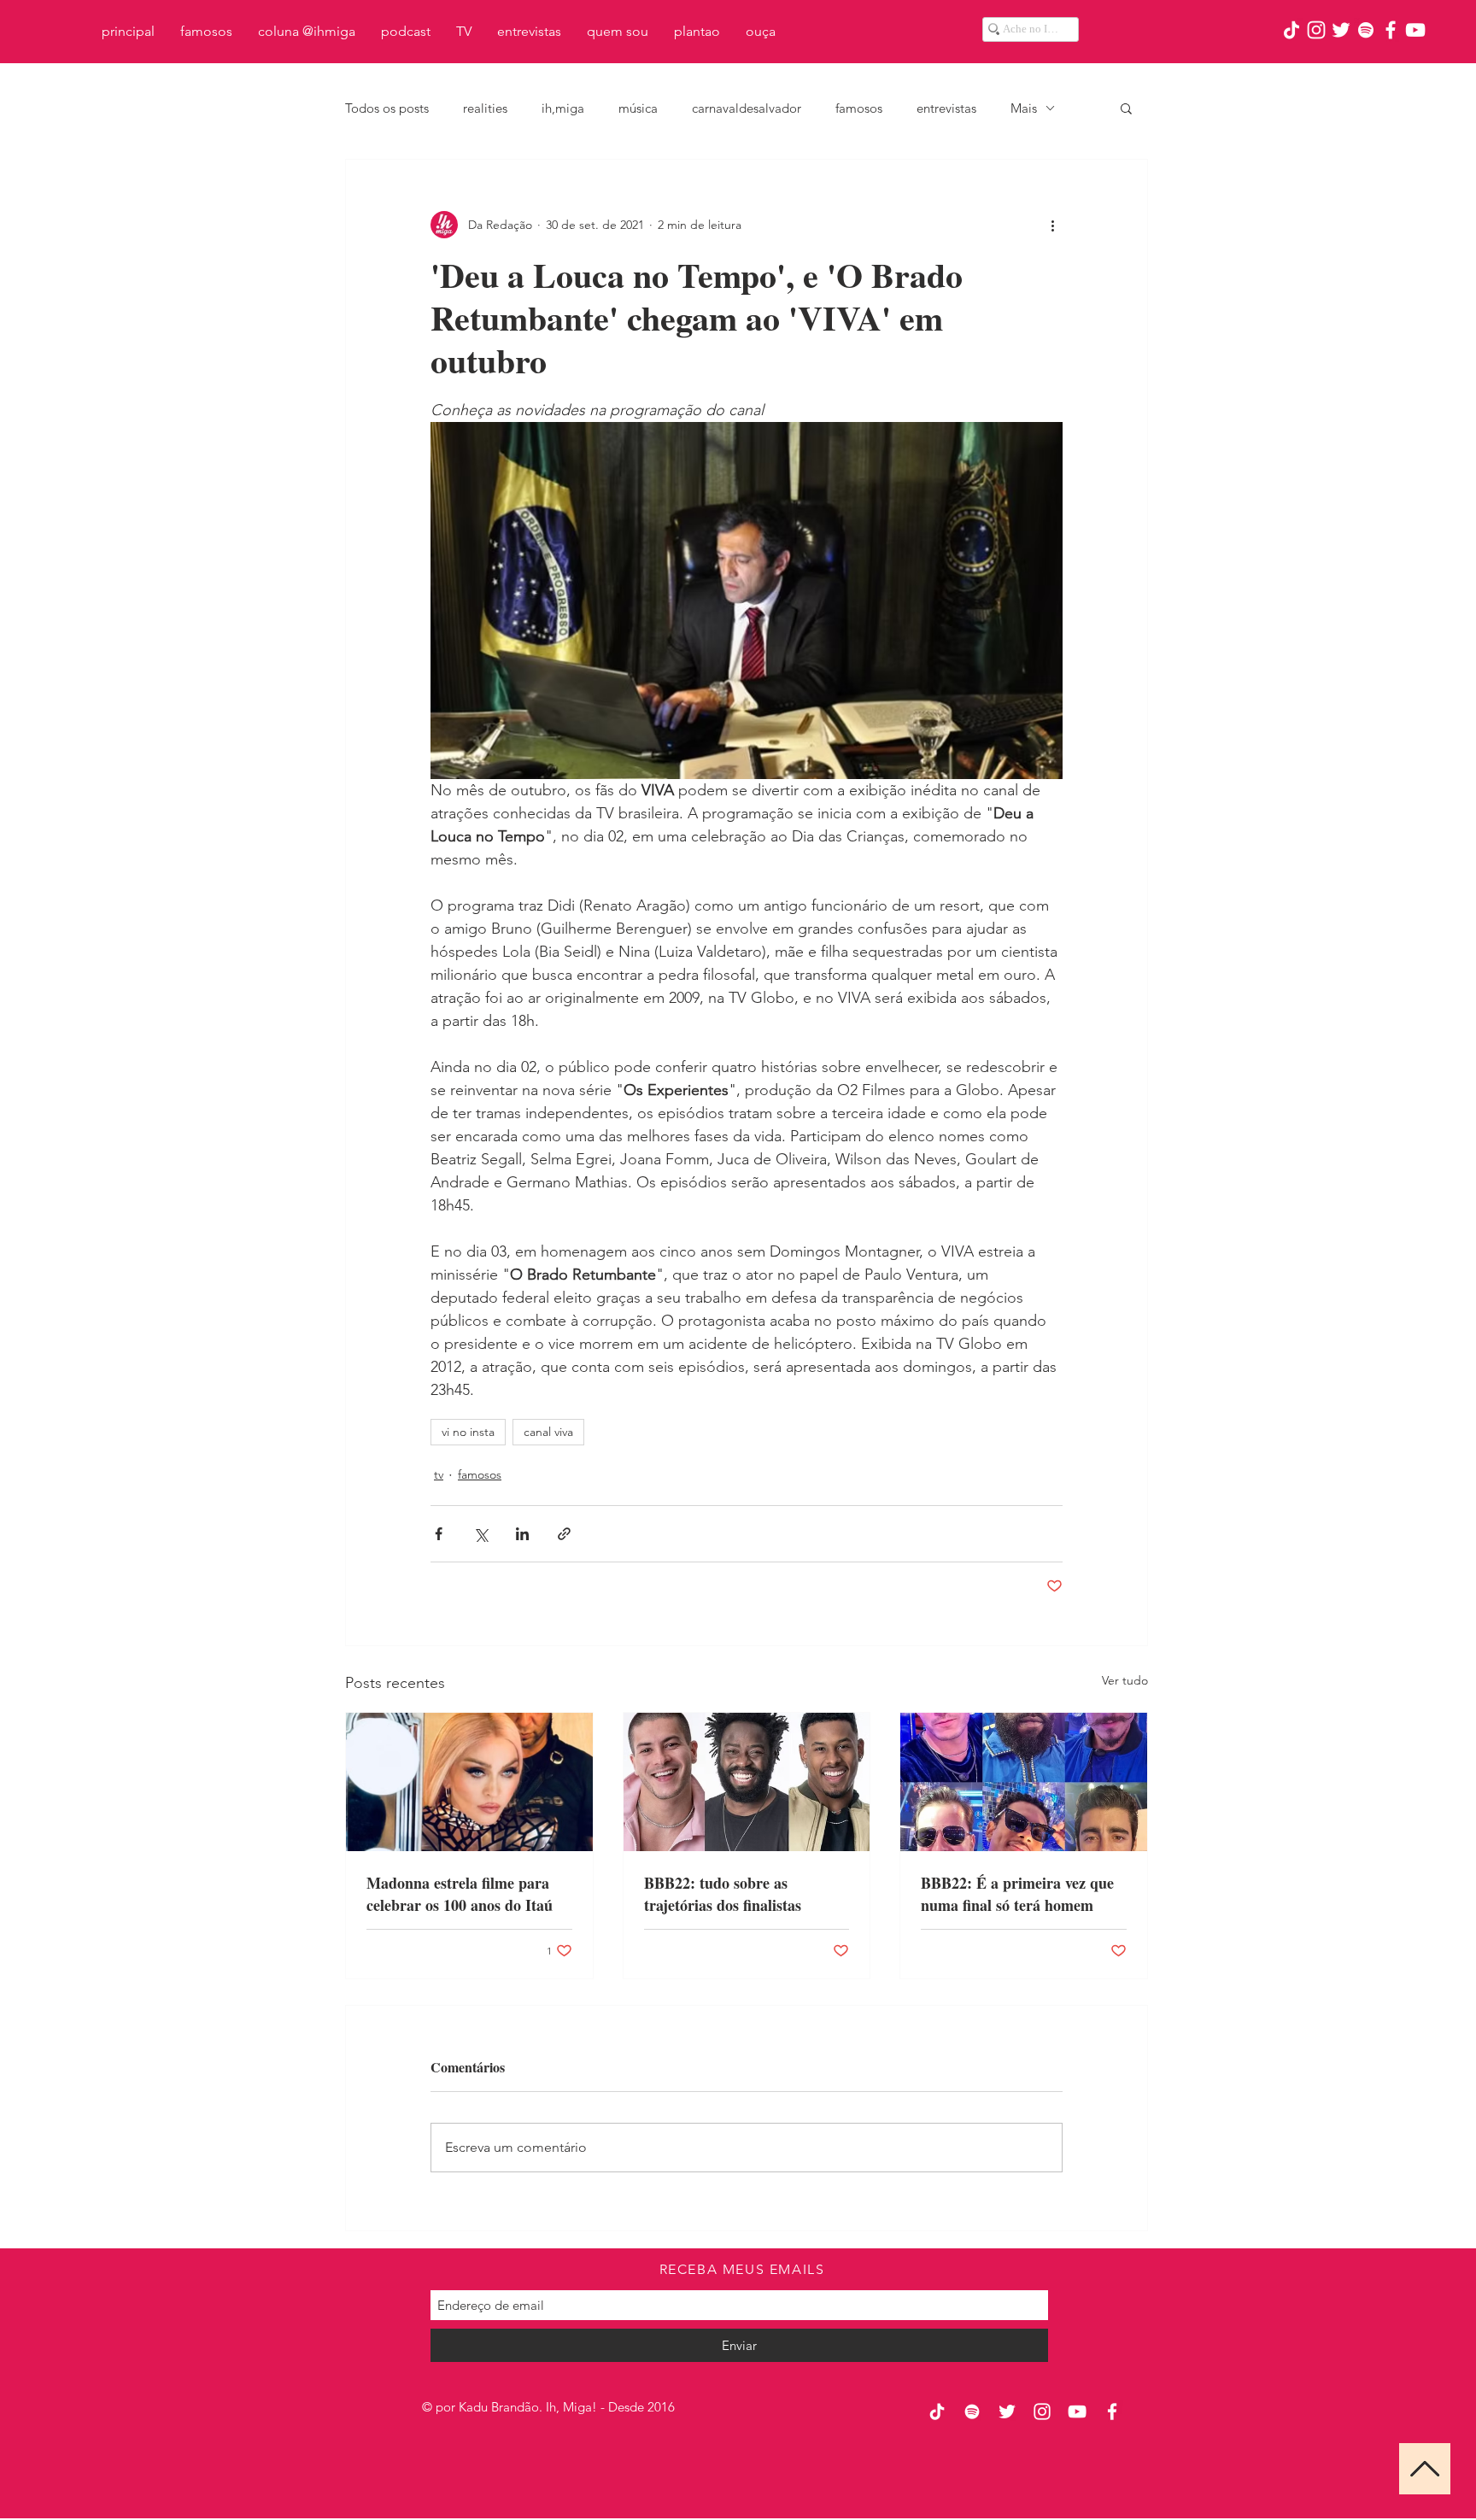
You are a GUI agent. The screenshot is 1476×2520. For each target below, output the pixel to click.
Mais (1024, 108)
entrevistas (946, 108)
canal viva (548, 1432)
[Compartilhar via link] (564, 1534)
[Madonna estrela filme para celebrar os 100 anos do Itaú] (469, 1782)
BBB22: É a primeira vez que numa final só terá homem (1017, 1894)
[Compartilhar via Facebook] (439, 1534)
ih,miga (563, 108)
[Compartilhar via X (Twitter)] (480, 1534)
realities (485, 108)
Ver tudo (1125, 1680)
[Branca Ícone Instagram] (1316, 30)
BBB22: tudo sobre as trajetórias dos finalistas (723, 1894)
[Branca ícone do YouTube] (1415, 30)
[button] (1126, 108)
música (638, 108)
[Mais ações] (1052, 225)
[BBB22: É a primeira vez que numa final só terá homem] (1024, 1782)
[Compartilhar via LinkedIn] (522, 1534)
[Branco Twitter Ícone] (1341, 30)
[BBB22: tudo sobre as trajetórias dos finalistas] (747, 1782)
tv (439, 1474)
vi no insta (468, 1432)
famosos (859, 108)
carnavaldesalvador (747, 108)
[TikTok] (1291, 30)
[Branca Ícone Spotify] (1366, 30)
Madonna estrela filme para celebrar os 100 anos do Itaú (460, 1894)
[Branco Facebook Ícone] (1391, 30)
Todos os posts (387, 108)
